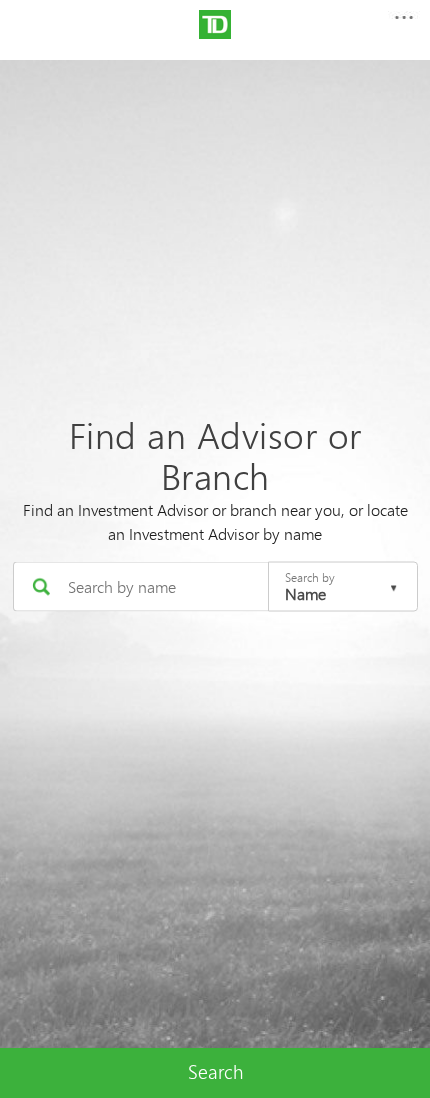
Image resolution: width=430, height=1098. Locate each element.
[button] (403, 23)
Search (215, 1071)
